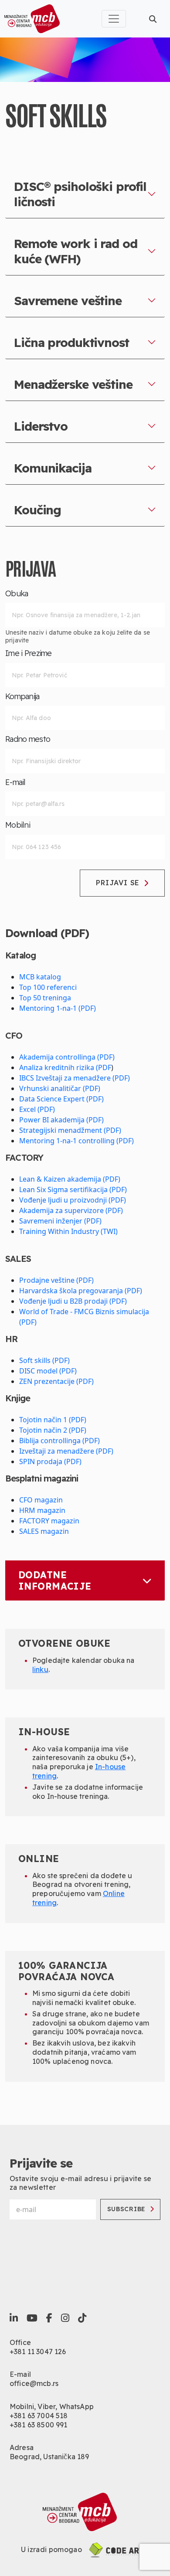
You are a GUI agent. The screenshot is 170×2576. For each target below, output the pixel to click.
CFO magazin (41, 1500)
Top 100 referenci (48, 987)
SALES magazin (44, 1531)
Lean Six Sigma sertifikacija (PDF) (73, 1189)
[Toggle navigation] (114, 19)
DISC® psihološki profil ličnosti (80, 194)
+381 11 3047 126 (38, 2352)
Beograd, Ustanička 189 (49, 2457)
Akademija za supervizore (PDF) (71, 1210)
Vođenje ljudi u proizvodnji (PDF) (73, 1200)
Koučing (37, 510)
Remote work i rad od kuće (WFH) (76, 251)
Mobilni (18, 825)
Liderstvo (41, 426)
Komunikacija (53, 468)
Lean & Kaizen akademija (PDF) (70, 1179)
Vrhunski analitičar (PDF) (60, 1088)
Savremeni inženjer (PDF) (60, 1221)
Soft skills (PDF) (44, 1360)
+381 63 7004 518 (39, 2416)
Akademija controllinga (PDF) (67, 1057)
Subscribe (126, 2209)
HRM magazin (42, 1510)
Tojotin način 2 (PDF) (53, 1430)
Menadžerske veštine (73, 384)
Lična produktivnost (71, 342)
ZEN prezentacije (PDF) (56, 1381)
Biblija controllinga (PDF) (59, 1441)
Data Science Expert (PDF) (61, 1099)
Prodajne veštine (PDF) (56, 1280)
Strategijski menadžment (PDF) (70, 1130)
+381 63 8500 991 (39, 2425)
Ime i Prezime (29, 653)
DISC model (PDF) (48, 1371)
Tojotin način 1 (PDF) (53, 1420)
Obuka (17, 594)
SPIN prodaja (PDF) (50, 1461)
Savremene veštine (68, 301)
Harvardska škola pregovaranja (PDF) (81, 1291)
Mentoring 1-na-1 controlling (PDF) (76, 1141)
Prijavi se (118, 883)
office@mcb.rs (34, 2383)
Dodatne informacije (55, 1580)
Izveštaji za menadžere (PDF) (66, 1451)
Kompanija (22, 697)
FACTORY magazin (49, 1521)
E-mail (15, 782)
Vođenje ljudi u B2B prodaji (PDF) (73, 1301)
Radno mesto (28, 739)
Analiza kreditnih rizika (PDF (65, 1067)
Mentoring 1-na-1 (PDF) (58, 1008)
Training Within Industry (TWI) (68, 1231)
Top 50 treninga (45, 998)
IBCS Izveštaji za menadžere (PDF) (75, 1078)
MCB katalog (40, 977)
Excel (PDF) (37, 1109)
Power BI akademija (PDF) (61, 1120)
